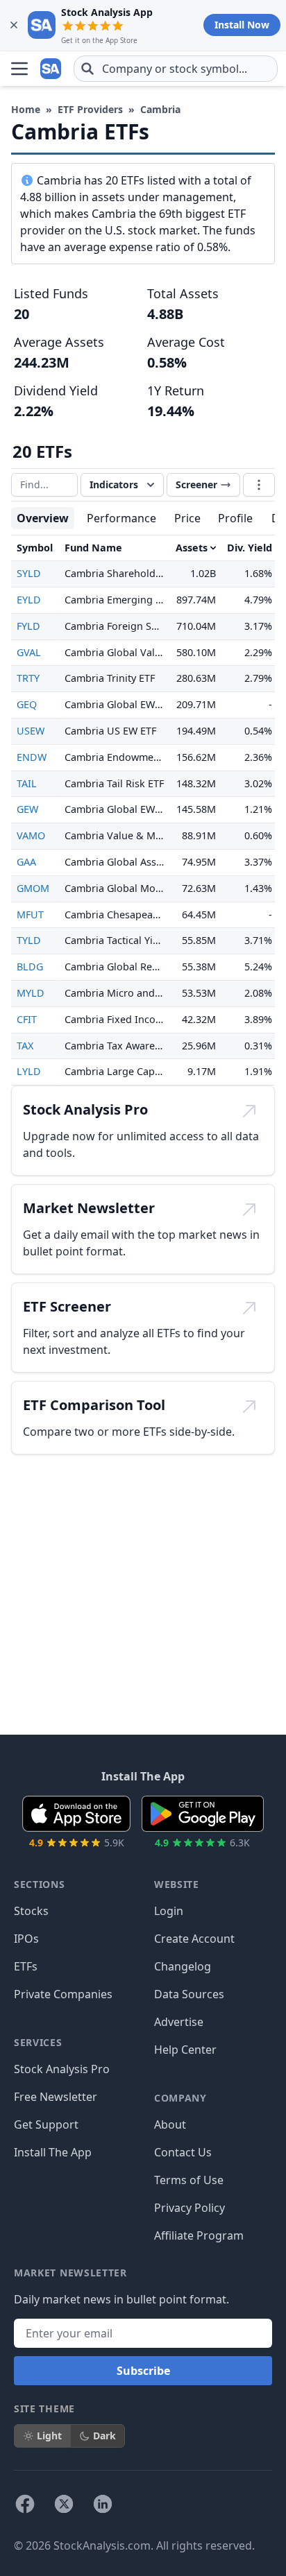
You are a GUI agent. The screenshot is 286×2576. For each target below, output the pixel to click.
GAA (26, 862)
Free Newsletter (56, 2097)
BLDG (30, 967)
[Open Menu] (19, 69)
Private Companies (63, 1994)
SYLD (29, 573)
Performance (121, 518)
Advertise (179, 2022)
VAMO (31, 835)
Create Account (194, 1939)
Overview (43, 518)
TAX (25, 1046)
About (170, 2124)
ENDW (32, 757)
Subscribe (143, 2371)
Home (26, 109)
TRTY (28, 678)
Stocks (31, 1911)
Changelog (183, 1966)
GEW (27, 809)
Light (49, 2436)
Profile (235, 518)
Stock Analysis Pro (62, 2069)
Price (187, 518)
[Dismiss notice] (14, 25)
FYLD (28, 626)
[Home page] (51, 69)
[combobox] (176, 69)
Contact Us (183, 2152)
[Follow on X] (64, 2504)
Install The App (53, 2152)
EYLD (29, 600)
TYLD (29, 940)
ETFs (26, 1966)
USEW (31, 731)
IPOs (26, 1939)
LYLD (29, 1071)
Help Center (185, 2050)
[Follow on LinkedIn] (103, 2504)
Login (169, 1911)
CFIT (27, 1019)
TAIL (27, 783)
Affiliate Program (199, 2235)
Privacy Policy (190, 2208)
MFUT (30, 915)
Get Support (46, 2124)
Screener (196, 484)
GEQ (27, 704)
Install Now (242, 25)
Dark (104, 2436)
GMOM (33, 888)
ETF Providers (90, 109)
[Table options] (259, 485)
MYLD (31, 993)
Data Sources (189, 1994)
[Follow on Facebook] (25, 2504)
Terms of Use (189, 2180)
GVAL (29, 652)
